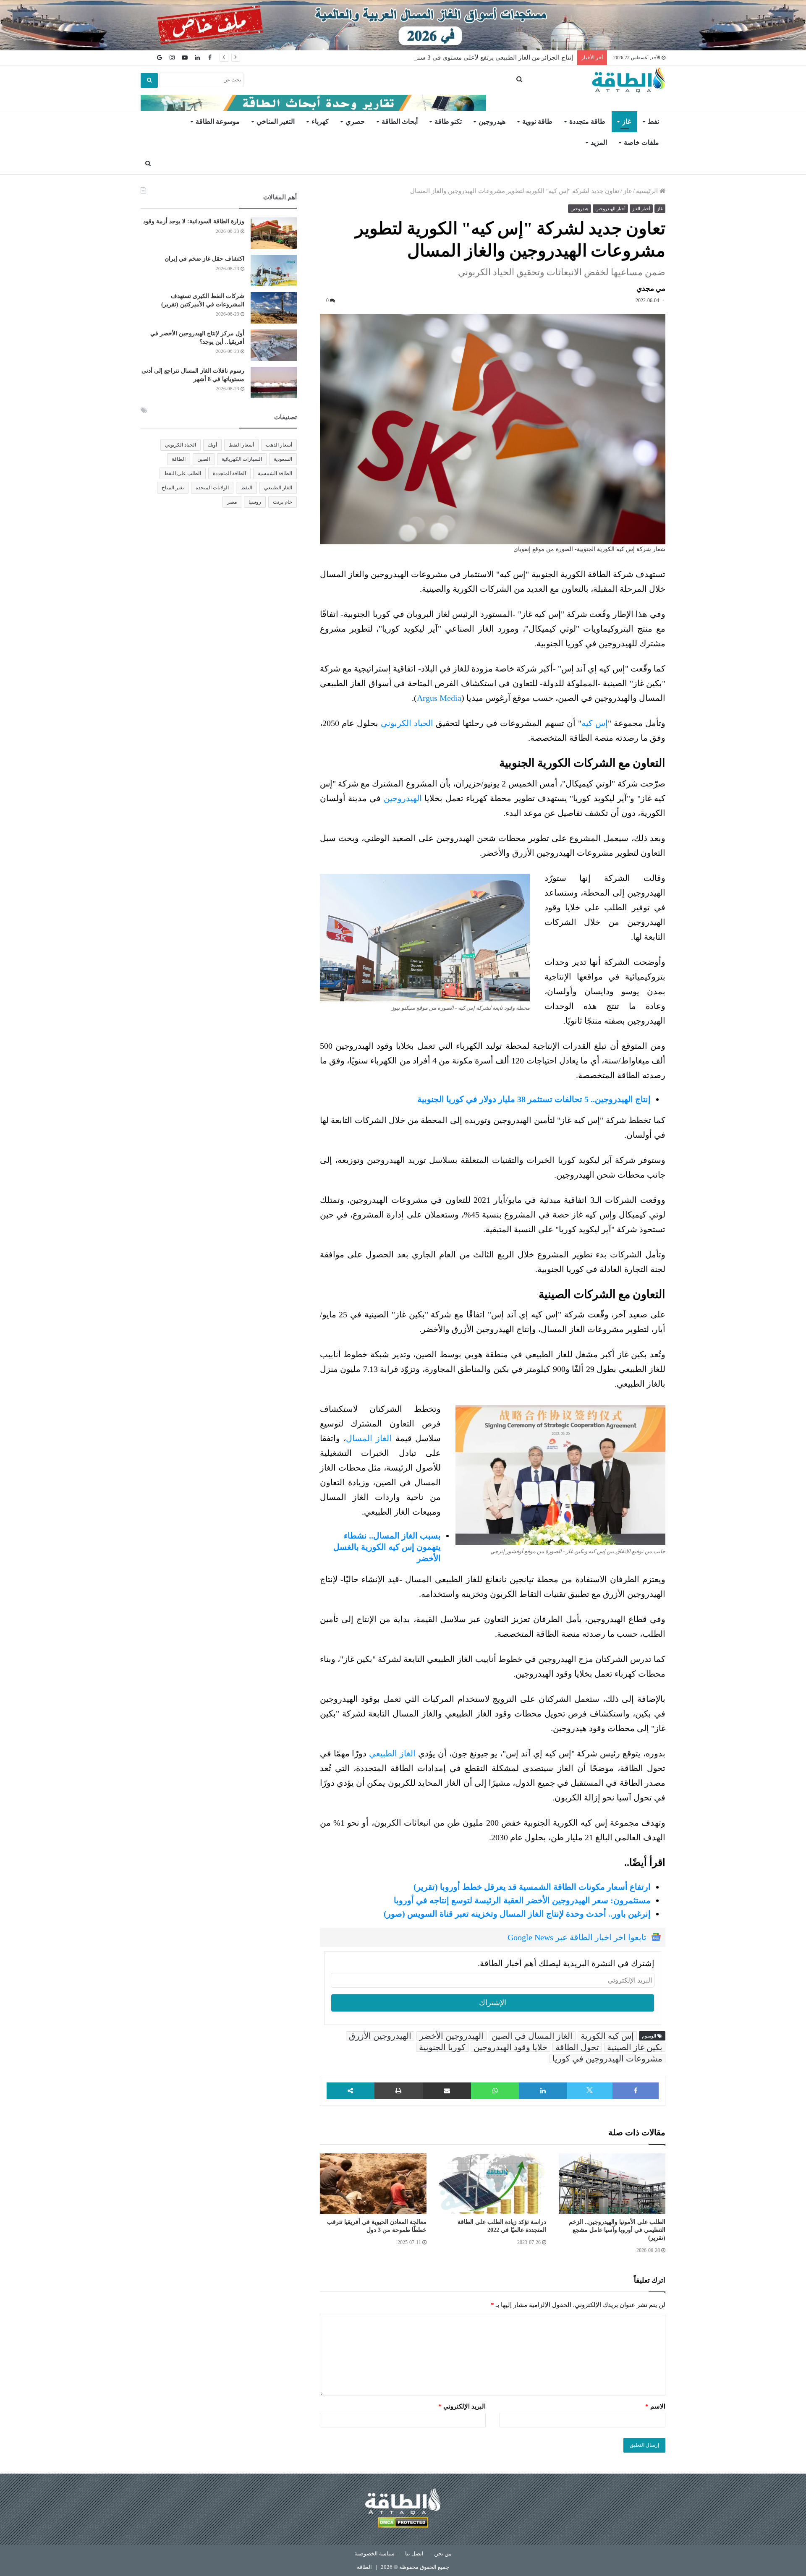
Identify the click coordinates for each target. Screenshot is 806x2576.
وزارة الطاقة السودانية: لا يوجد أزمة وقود (194, 221)
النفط (246, 488)
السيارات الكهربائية (242, 459)
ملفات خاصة (641, 142)
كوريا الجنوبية (442, 2047)
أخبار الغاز (641, 209)
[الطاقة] (629, 80)
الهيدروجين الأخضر (451, 2036)
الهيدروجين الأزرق (380, 2036)
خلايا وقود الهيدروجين (510, 2047)
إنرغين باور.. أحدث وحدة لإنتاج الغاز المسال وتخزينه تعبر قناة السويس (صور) (517, 1914)
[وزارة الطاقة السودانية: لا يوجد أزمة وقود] (274, 233)
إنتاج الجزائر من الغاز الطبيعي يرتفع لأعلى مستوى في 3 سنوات (490, 57)
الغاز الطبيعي (392, 1753)
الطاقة (179, 459)
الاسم (655, 2406)
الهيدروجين (403, 798)
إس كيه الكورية (607, 2036)
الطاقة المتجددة (229, 473)
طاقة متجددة (587, 121)
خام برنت (283, 502)
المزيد (599, 142)
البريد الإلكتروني (462, 2406)
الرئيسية (648, 191)
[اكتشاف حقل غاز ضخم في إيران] (274, 270)
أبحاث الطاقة (400, 121)
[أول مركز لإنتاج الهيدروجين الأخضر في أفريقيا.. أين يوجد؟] (274, 345)
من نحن (443, 2554)
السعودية (283, 459)
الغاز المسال (369, 1438)
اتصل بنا (414, 2554)
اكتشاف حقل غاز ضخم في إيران (204, 259)
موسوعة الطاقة (218, 121)
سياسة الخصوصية (374, 2554)
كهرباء (320, 121)
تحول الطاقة (577, 2047)
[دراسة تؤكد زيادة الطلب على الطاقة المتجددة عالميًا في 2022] (492, 2184)
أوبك (212, 445)
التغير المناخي (276, 121)
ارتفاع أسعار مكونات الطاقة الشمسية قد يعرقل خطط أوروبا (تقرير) (532, 1887)
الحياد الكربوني (407, 723)
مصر (232, 502)
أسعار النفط (241, 445)
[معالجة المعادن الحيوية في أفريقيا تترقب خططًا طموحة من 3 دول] (373, 2184)
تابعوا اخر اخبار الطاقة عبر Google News (577, 1937)
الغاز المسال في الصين (532, 2036)
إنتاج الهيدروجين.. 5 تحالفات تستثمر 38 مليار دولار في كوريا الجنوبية (534, 1099)
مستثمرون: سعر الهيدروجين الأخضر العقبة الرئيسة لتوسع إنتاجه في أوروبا (522, 1900)
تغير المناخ (173, 488)
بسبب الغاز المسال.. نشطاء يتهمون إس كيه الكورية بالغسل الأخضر (387, 1547)
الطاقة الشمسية (275, 473)
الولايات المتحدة (212, 488)
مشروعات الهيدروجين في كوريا (607, 2059)
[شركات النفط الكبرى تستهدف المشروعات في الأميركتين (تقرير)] (274, 308)
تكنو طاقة (448, 121)
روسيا (255, 502)
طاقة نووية (537, 121)
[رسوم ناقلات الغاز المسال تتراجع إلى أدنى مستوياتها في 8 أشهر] (274, 383)
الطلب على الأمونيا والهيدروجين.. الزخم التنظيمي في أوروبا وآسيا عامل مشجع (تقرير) (617, 2230)
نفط (653, 121)
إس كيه (595, 723)
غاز (627, 121)
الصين (204, 459)
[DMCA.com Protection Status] (403, 2524)
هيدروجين (492, 121)
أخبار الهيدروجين (610, 209)
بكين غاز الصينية (635, 2047)
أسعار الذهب (279, 445)
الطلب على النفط (183, 473)
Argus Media (439, 698)
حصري (355, 121)
